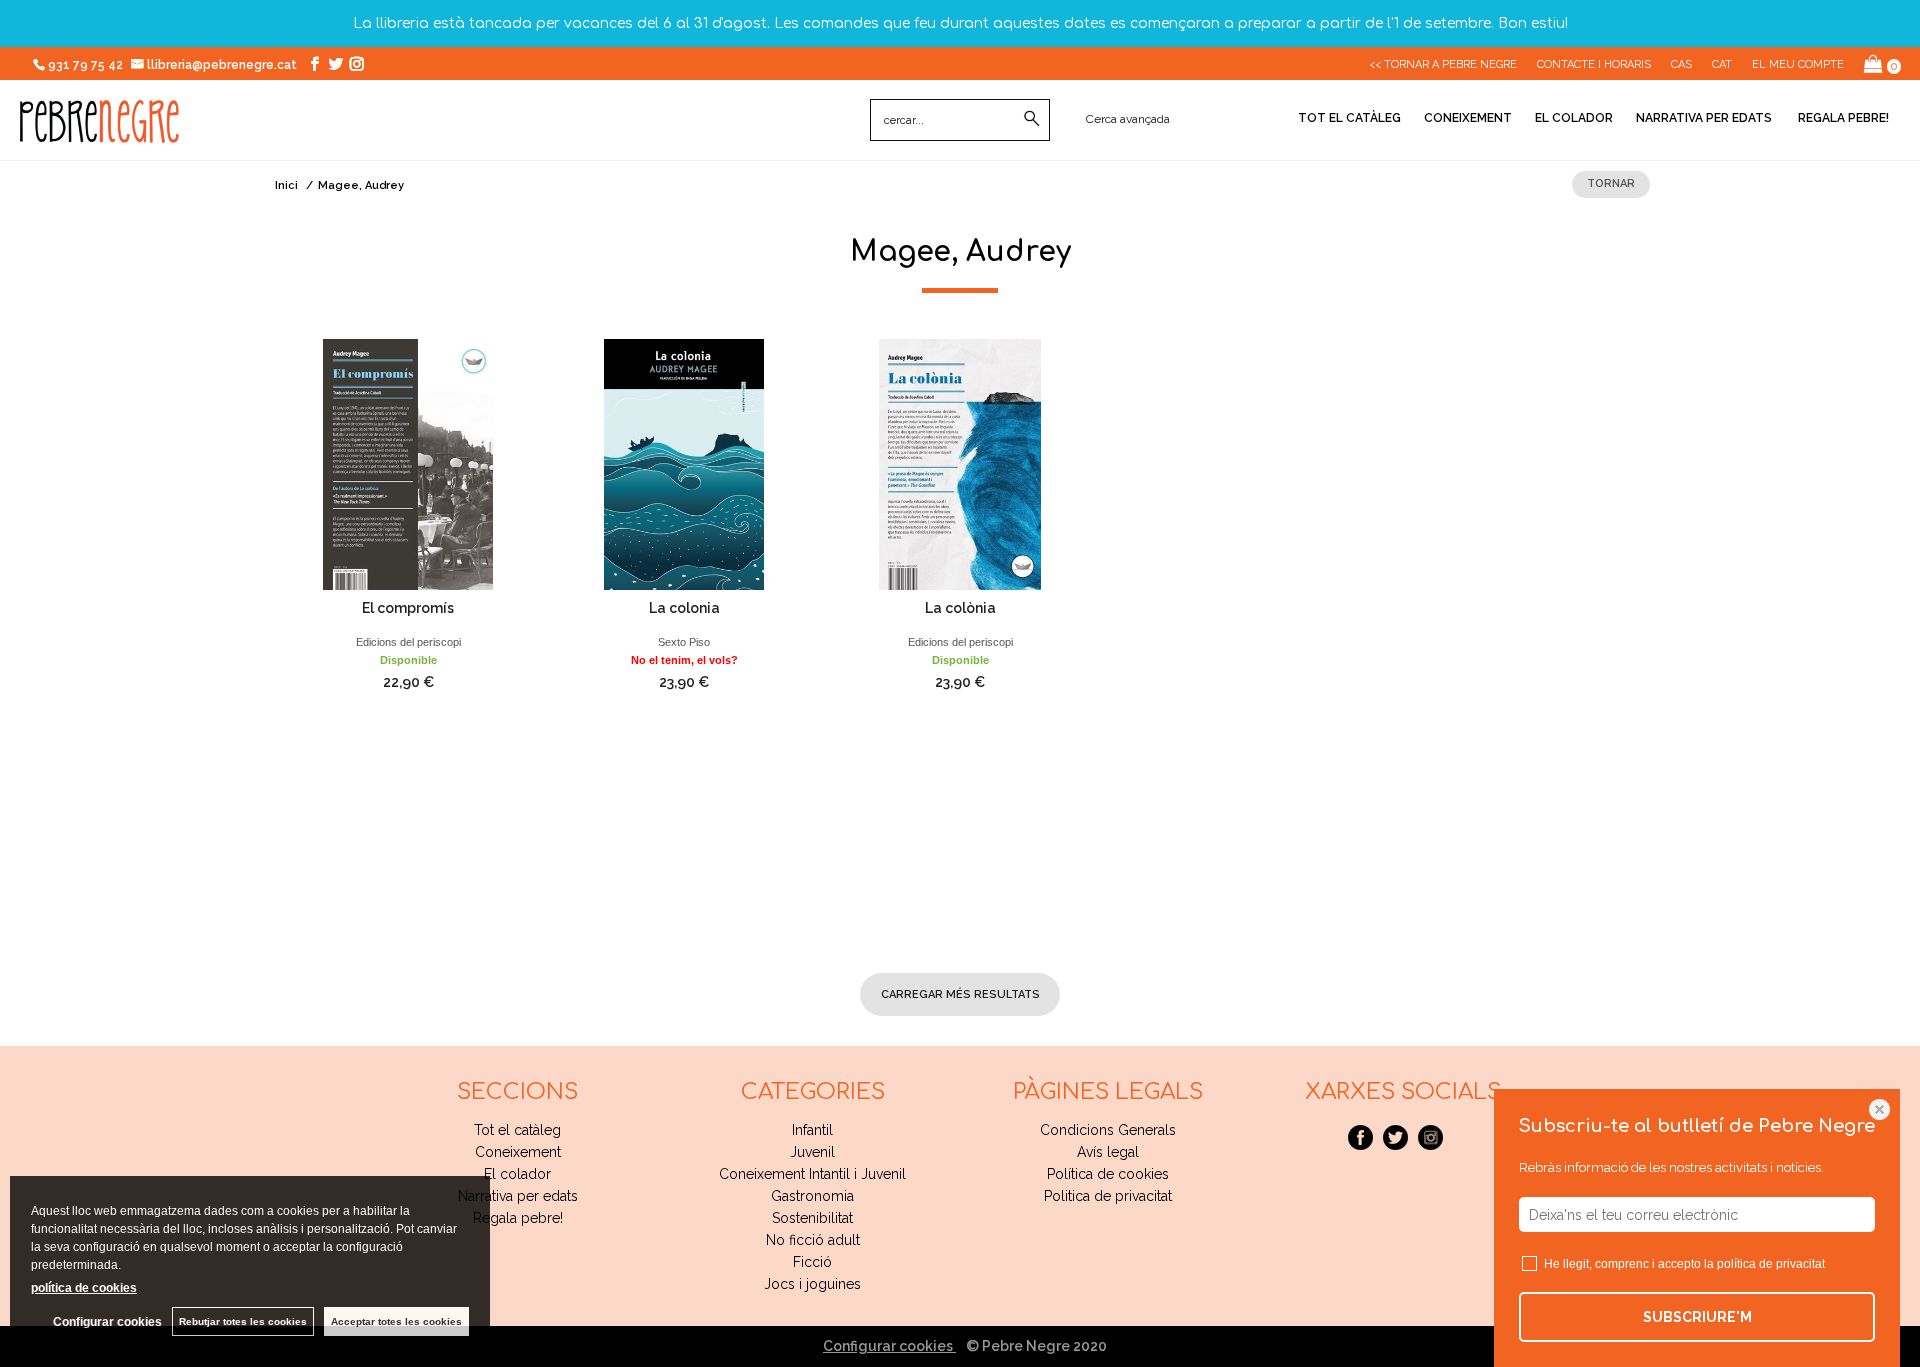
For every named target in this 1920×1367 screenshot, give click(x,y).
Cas (1681, 64)
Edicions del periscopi (408, 642)
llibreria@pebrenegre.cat (223, 65)
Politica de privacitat (1108, 1196)
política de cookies (84, 1288)
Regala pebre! (1842, 118)
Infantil (812, 1130)
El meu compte (1798, 64)
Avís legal (1108, 1152)
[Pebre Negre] (99, 132)
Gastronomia (812, 1196)
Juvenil (812, 1152)
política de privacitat (1771, 1264)
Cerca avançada (1128, 119)
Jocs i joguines (812, 1284)
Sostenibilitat (812, 1218)
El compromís (408, 608)
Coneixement (1468, 118)
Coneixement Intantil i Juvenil (812, 1174)
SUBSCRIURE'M (1697, 1317)
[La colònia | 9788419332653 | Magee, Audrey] (960, 464)
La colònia (960, 608)
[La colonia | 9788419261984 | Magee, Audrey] (684, 464)
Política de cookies (1108, 1174)
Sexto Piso (684, 642)
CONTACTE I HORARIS (1594, 64)
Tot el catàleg (1349, 118)
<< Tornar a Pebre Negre (1443, 64)
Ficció (812, 1262)
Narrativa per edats (1704, 118)
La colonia (684, 608)
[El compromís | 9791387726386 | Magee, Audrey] (408, 464)
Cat (1722, 64)
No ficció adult (813, 1240)
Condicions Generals (1108, 1130)
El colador (1574, 118)
